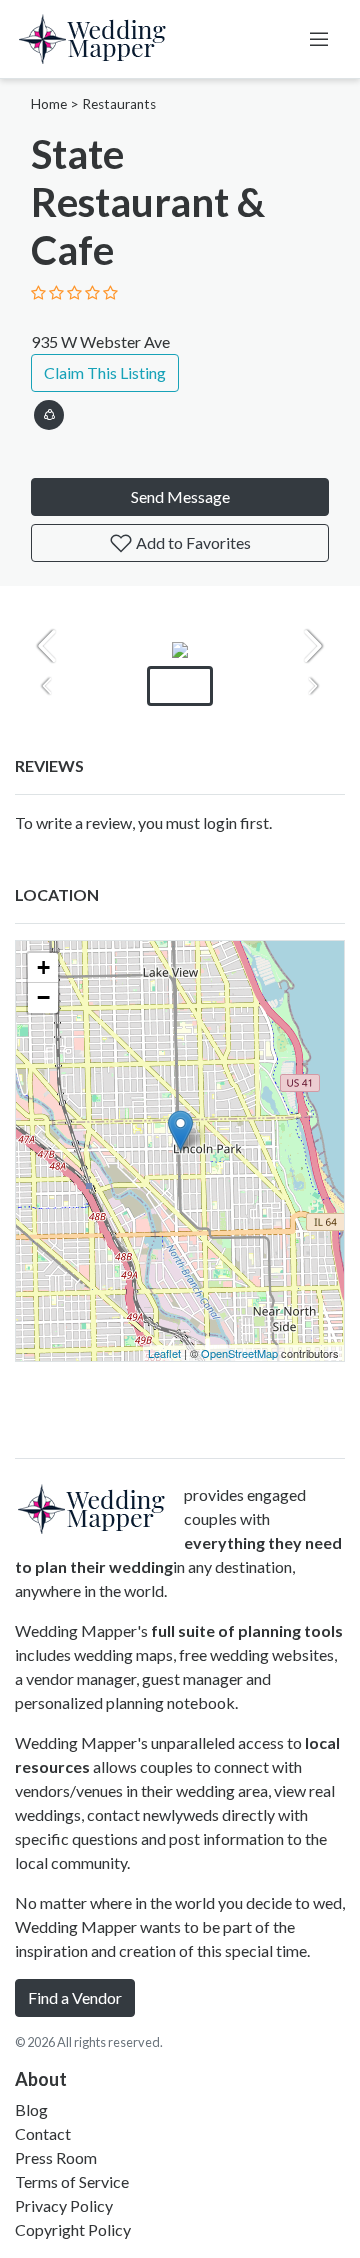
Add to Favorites (192, 542)
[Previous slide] (47, 646)
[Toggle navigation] (319, 39)
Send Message (180, 496)
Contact (43, 2133)
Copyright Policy (73, 2229)
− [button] (43, 997)
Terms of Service (72, 2181)
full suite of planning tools (247, 1630)
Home (49, 104)
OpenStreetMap (239, 1353)
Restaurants (119, 104)
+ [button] (43, 967)
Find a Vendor (75, 1997)
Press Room (56, 2157)
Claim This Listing (105, 372)
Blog (31, 2109)
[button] (49, 411)
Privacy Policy (64, 2205)
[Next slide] (313, 646)
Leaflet (164, 1353)
